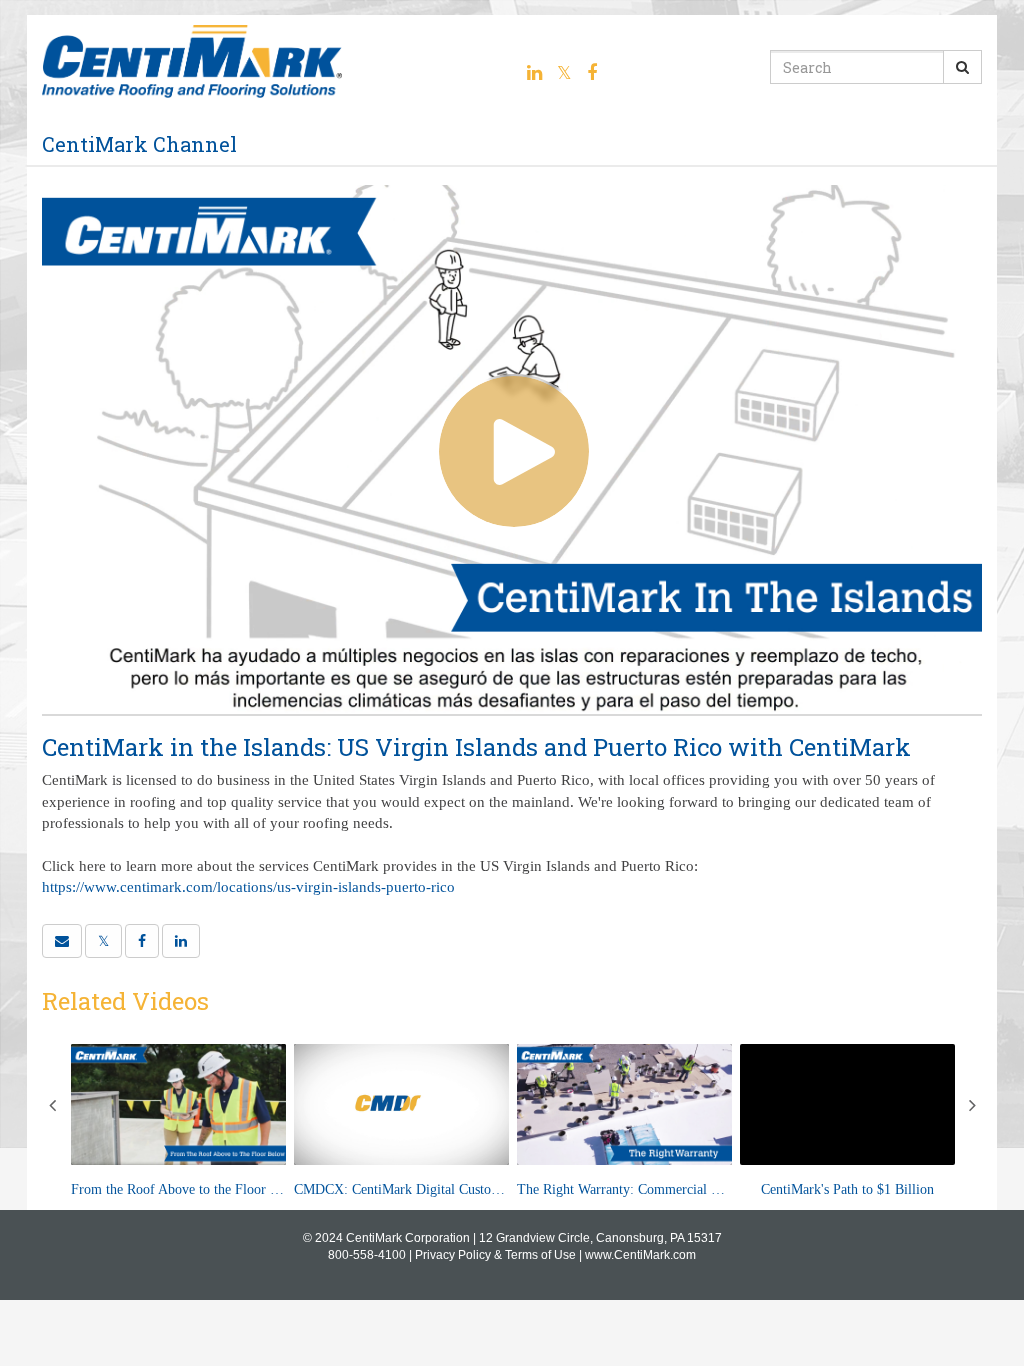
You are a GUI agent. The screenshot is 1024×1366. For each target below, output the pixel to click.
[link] (103, 941)
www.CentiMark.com (640, 1255)
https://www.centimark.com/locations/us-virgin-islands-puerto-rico (248, 887)
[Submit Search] (962, 67)
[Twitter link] (564, 73)
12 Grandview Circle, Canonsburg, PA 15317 (600, 1238)
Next (972, 1105)
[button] (62, 941)
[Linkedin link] (534, 73)
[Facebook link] (592, 73)
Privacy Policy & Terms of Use (495, 1255)
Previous (52, 1105)
